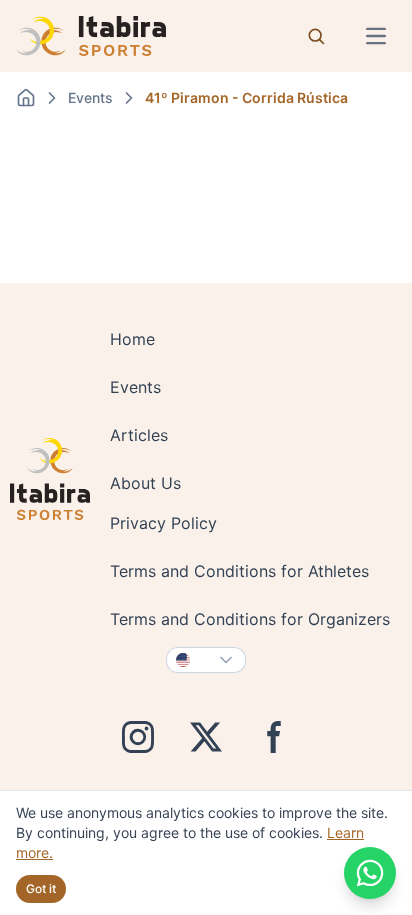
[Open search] (316, 36)
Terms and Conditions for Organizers (250, 619)
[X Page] (206, 737)
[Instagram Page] (138, 737)
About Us (145, 483)
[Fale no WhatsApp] (370, 873)
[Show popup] (206, 660)
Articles (139, 435)
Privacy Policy (163, 523)
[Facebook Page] (274, 737)
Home (132, 339)
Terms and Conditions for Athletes (239, 571)
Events (135, 387)
